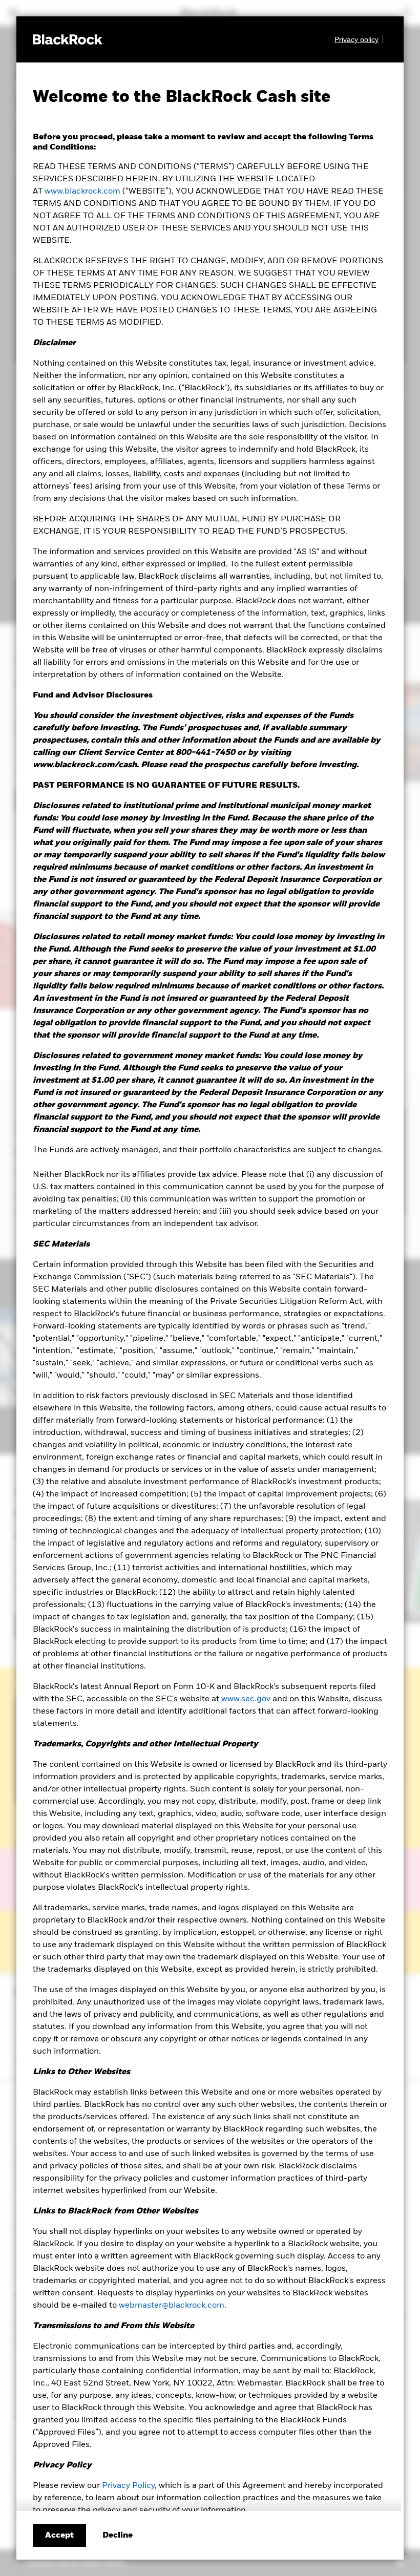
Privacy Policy (128, 2486)
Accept (59, 2536)
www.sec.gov (246, 1699)
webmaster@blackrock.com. (173, 2306)
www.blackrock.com (82, 192)
